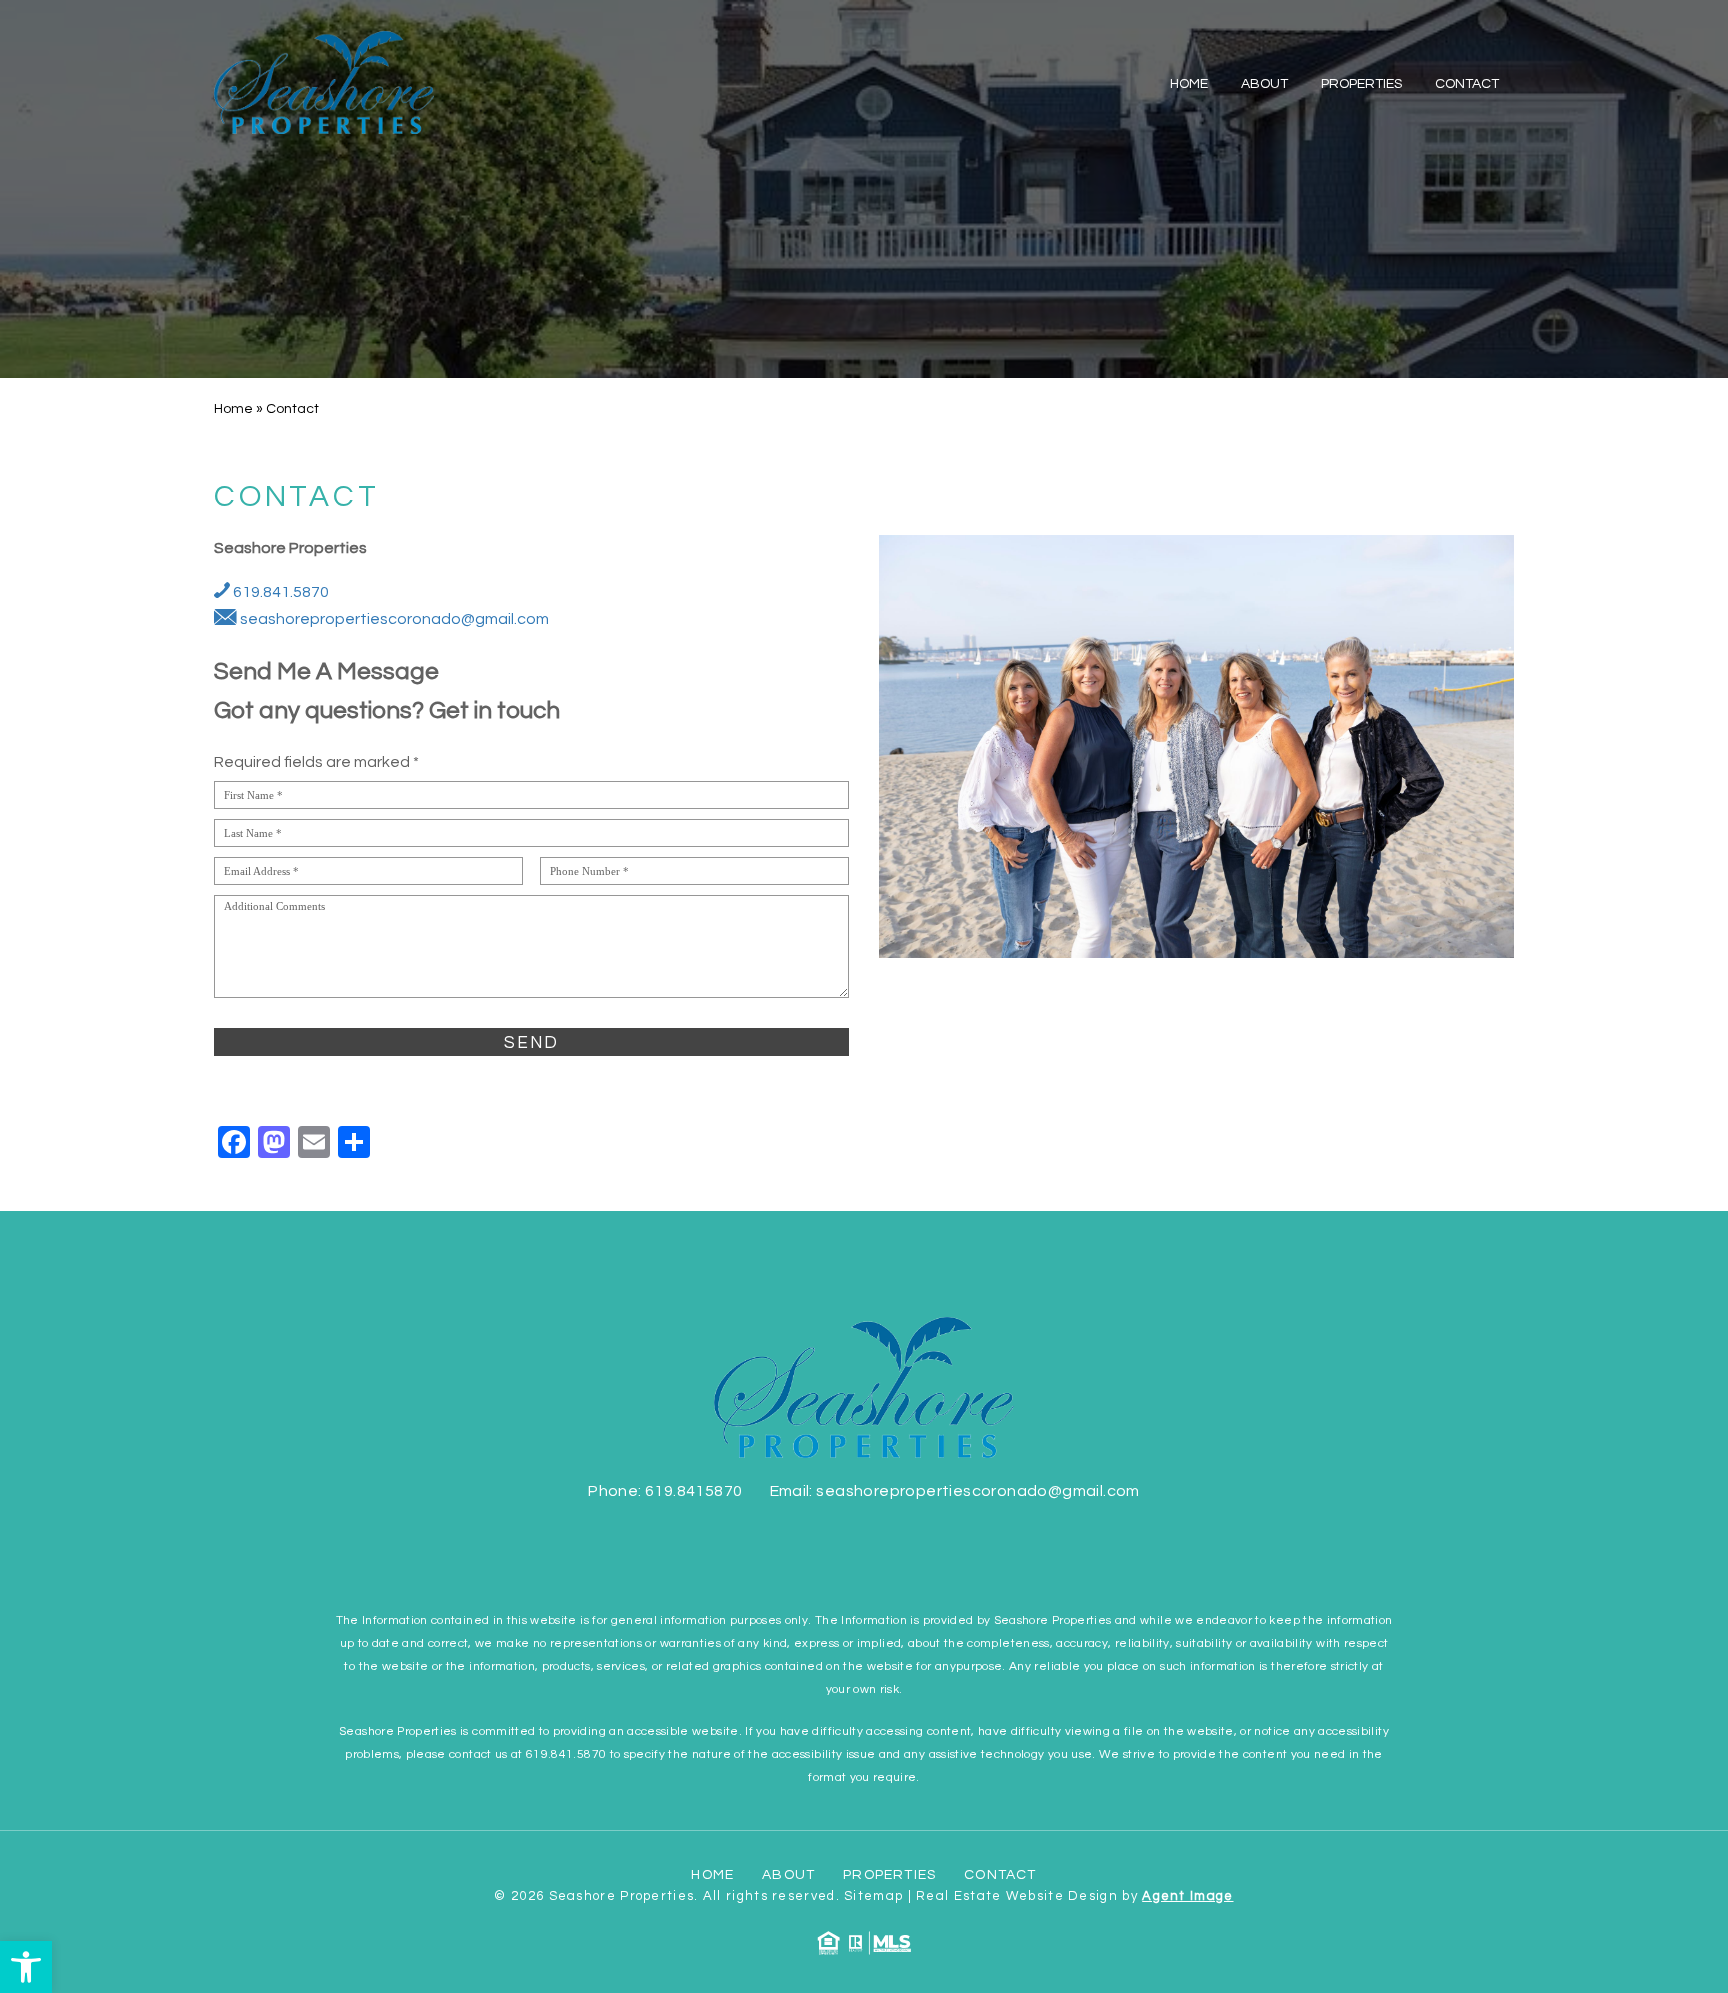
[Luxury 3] (324, 82)
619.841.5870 (279, 592)
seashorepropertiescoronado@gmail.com (393, 619)
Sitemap (873, 1896)
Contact (1467, 84)
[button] (26, 1967)
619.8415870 (693, 1491)
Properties (1361, 84)
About (1264, 84)
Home (1189, 84)
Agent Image (1187, 1896)
